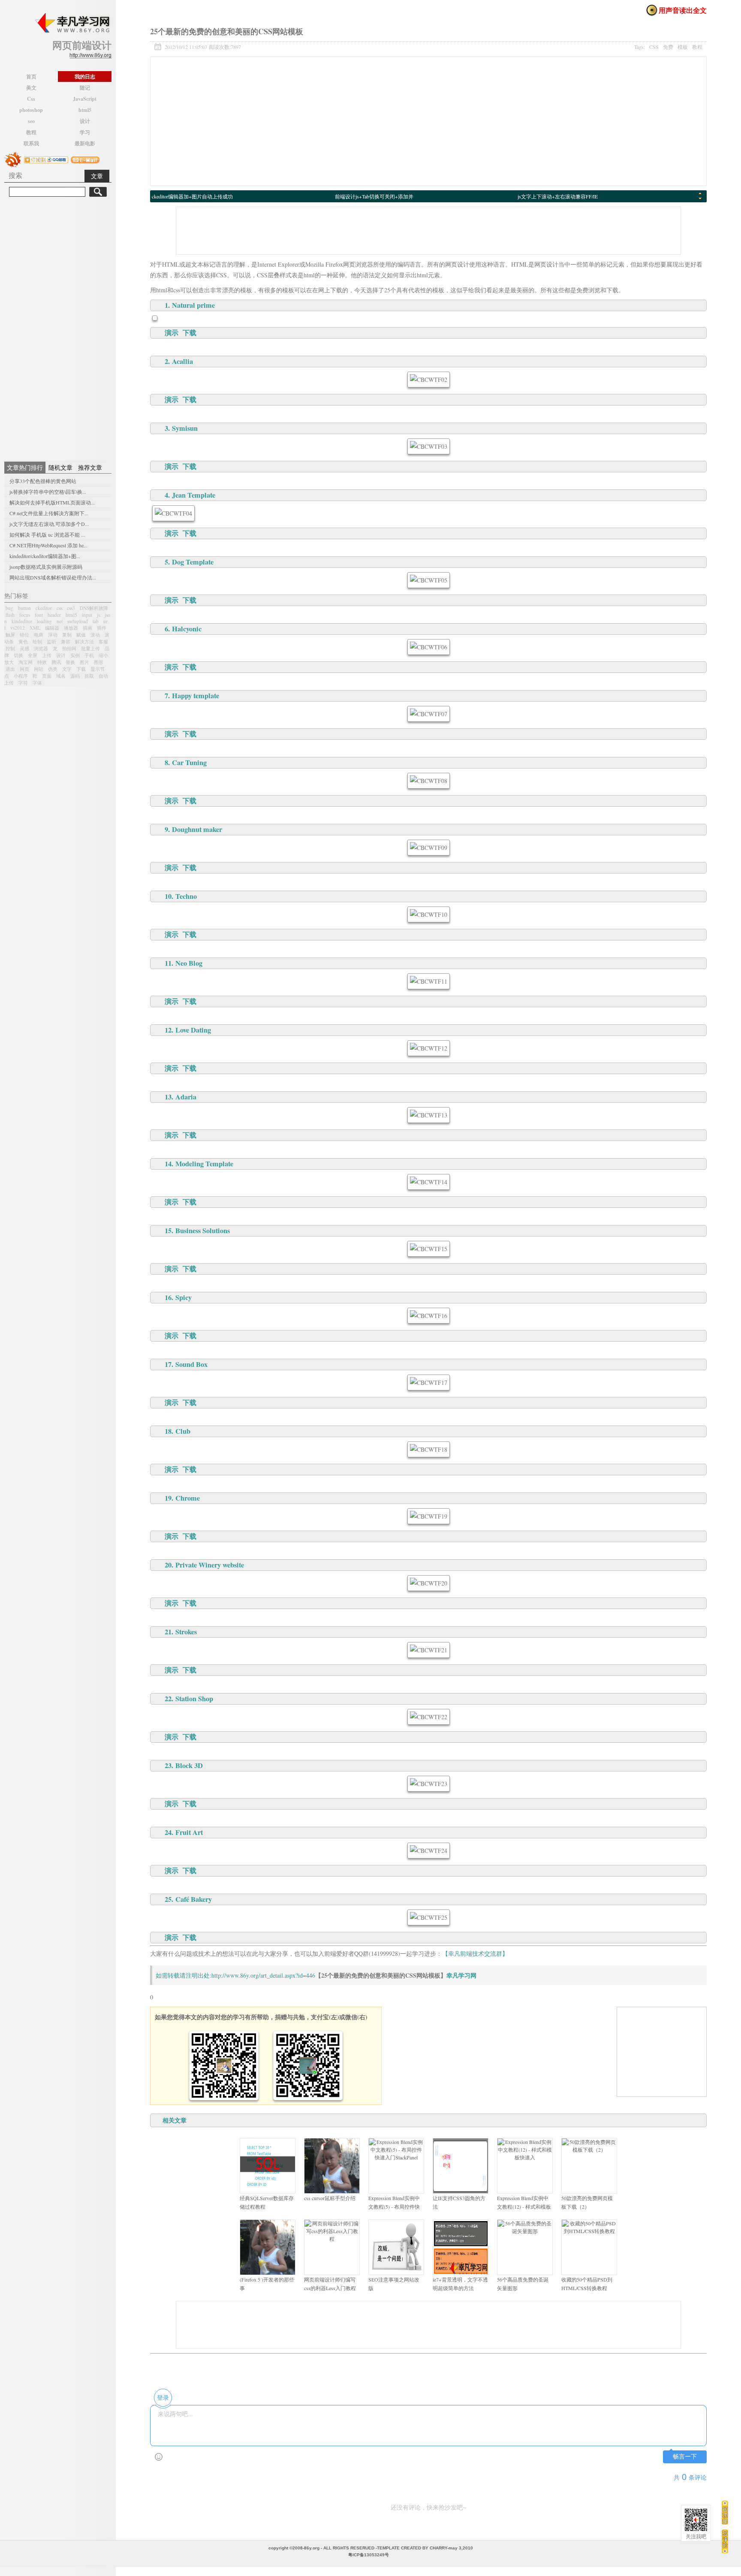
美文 (31, 88)
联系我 (31, 143)
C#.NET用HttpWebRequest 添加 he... (48, 545)
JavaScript (85, 99)
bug (9, 608)
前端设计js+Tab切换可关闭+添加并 (374, 196)
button (24, 608)
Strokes (186, 1632)
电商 (39, 635)
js (98, 615)
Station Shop (194, 1699)
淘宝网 (26, 662)
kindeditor (22, 621)
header (54, 615)
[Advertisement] (58, 327)
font (39, 615)
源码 (75, 676)
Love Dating (193, 1030)
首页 (31, 77)
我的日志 (85, 77)
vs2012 (18, 628)
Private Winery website (210, 1565)
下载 (81, 669)
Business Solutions (203, 1231)
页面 (47, 676)
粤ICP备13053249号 (369, 2555)
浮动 (53, 635)
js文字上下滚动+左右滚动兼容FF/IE (558, 196)
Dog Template (193, 562)
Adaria (186, 1097)
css (59, 608)
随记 (85, 88)
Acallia (182, 361)
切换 (18, 655)
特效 (42, 662)
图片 (84, 662)
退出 (10, 669)
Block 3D (189, 1765)
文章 (97, 176)
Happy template (196, 696)
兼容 (66, 641)
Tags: (668, 47)
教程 (31, 132)
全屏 (33, 655)
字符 (23, 683)
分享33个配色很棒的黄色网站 (43, 481)
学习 (85, 132)
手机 (89, 655)
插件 (102, 628)
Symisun (185, 428)
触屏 (10, 635)
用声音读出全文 (683, 10)
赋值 (81, 635)
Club (183, 1431)
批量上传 (90, 648)
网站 (39, 669)
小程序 (21, 676)
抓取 (89, 676)
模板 (683, 47)
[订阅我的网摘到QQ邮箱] (46, 159)
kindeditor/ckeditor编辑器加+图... (45, 556)
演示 (172, 333)
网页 (24, 669)
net (60, 621)
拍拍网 (69, 648)
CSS (654, 47)
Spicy (184, 1297)
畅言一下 (685, 2457)
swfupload (78, 621)
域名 (61, 676)
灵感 (24, 648)
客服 (103, 641)
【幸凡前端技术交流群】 (475, 1953)
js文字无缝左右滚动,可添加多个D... (49, 524)
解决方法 (84, 641)
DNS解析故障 (94, 608)
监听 (51, 641)
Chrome (188, 1498)
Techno (186, 896)
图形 (99, 662)
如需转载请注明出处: (184, 1975)
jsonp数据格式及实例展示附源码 (46, 567)
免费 (668, 47)
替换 (70, 662)
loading (44, 621)
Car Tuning (189, 763)
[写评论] (725, 2541)
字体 (37, 683)
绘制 (37, 641)
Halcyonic (187, 629)
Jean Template (194, 495)
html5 (85, 110)
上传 (47, 655)
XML (35, 628)
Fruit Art (189, 1832)
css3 (71, 608)
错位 (24, 635)
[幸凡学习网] (72, 23)
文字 (67, 669)
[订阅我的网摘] (13, 159)
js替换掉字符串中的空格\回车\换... (48, 492)
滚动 (95, 635)
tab (96, 621)
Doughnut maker (197, 829)
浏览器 (41, 648)
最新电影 (85, 143)
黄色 (23, 641)
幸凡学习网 (461, 1975)
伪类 (53, 669)
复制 (67, 635)
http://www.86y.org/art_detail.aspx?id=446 (263, 1975)
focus (25, 615)
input (87, 615)
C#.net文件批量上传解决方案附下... (49, 513)
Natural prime (193, 305)
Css (31, 99)
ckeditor (44, 608)
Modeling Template (204, 1164)
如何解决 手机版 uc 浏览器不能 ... (47, 534)
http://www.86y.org (90, 55)
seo (31, 121)
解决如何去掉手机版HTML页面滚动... (52, 502)
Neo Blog (189, 963)
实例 (75, 655)
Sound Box (191, 1364)
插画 (87, 628)
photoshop (31, 110)
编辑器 (52, 628)
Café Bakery (194, 1899)
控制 (10, 648)
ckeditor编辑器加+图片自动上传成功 (192, 196)
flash (10, 615)
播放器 (71, 628)
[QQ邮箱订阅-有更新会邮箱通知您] (85, 159)
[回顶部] (725, 2512)
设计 (85, 121)
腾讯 (56, 662)
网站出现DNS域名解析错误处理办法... (53, 577)
